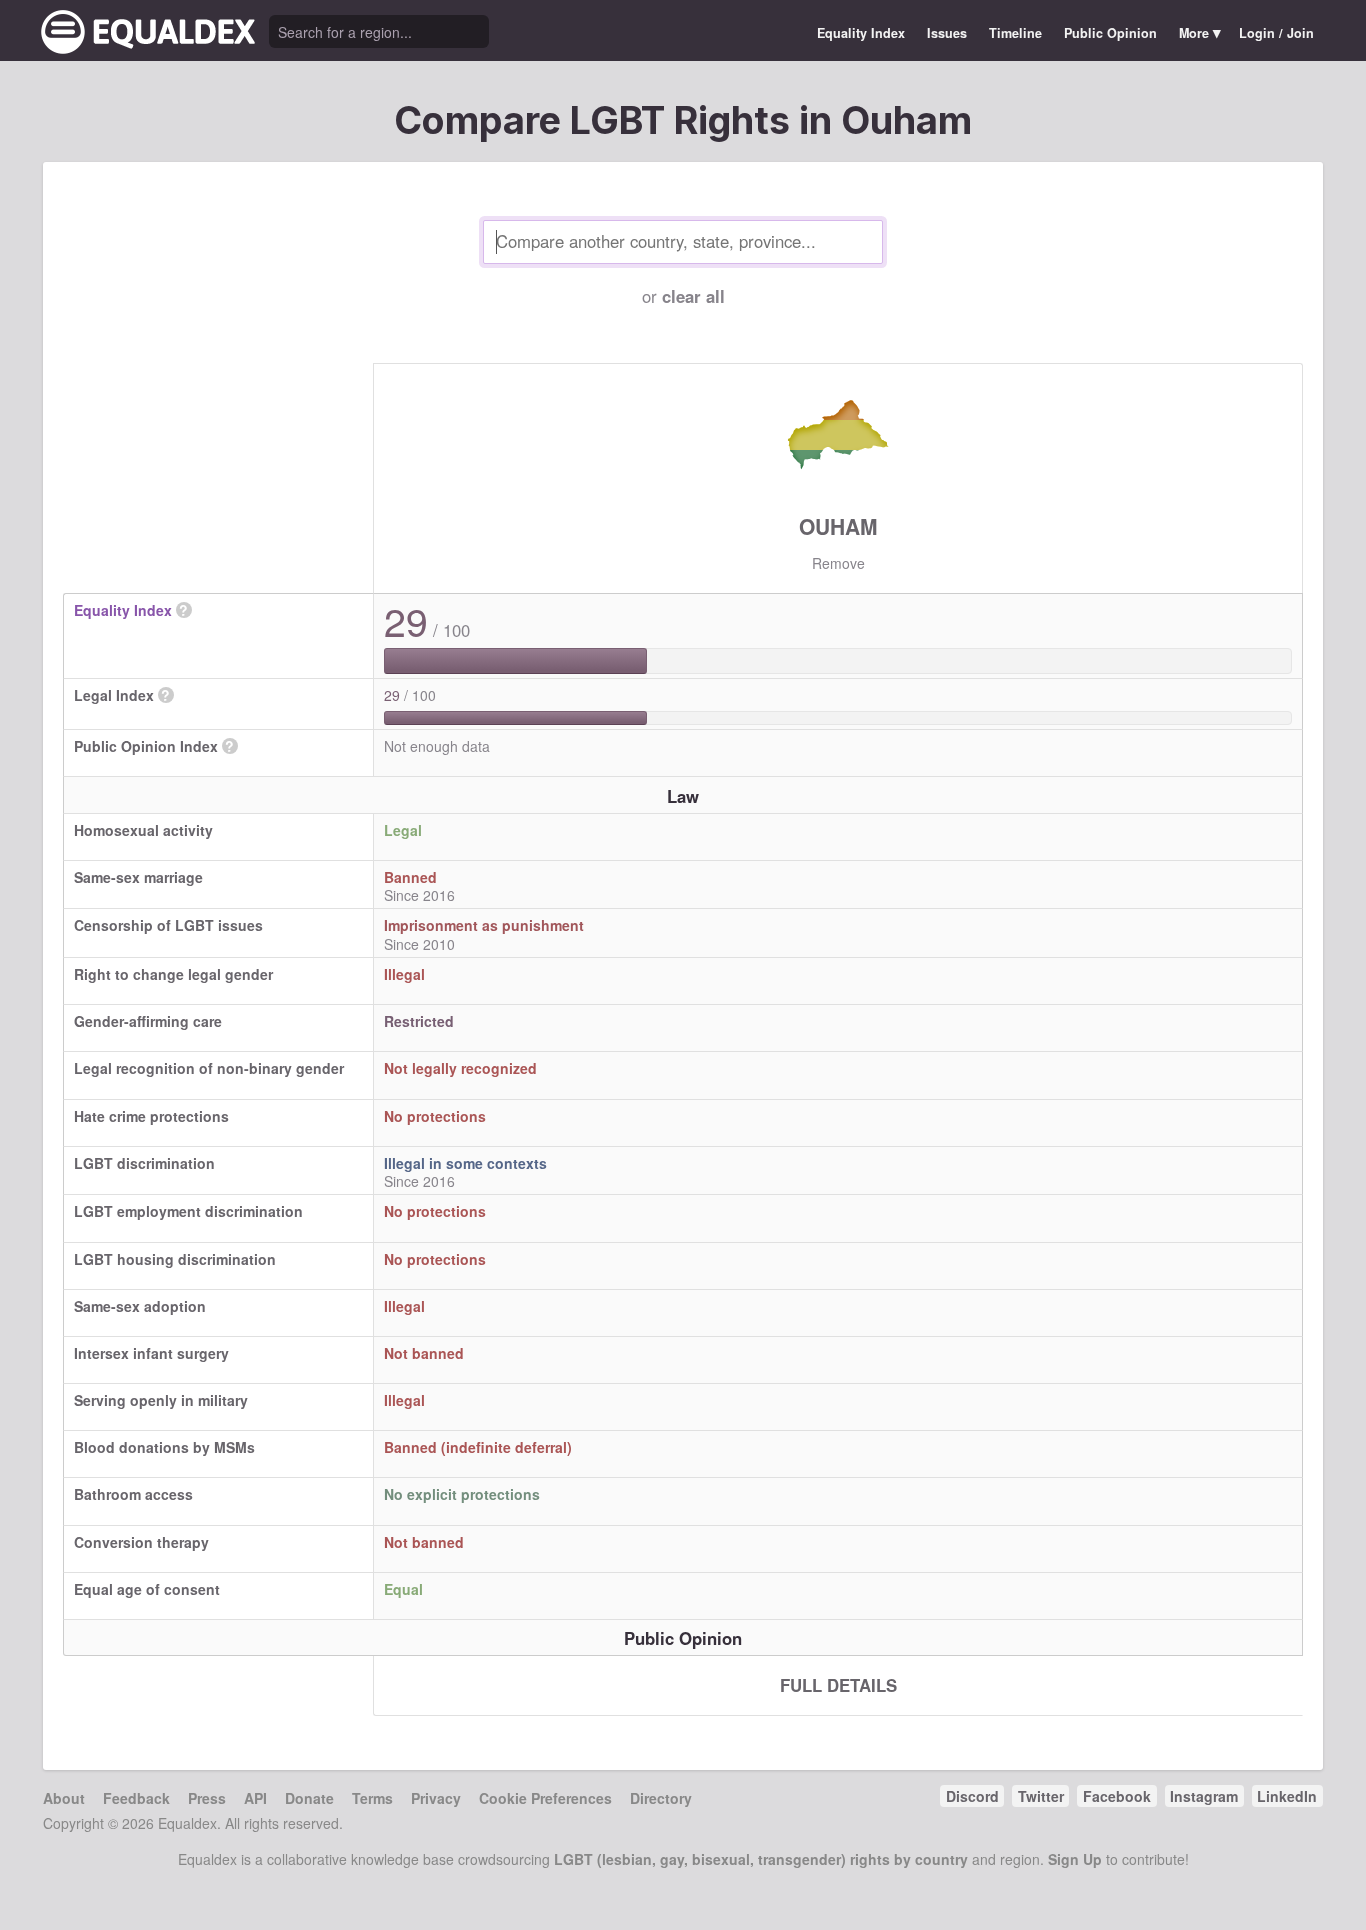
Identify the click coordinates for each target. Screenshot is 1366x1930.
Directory (661, 1798)
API (255, 1798)
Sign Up (1075, 1859)
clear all (693, 296)
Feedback (136, 1798)
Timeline (1015, 33)
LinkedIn (1287, 1796)
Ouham (838, 526)
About (64, 1798)
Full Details (838, 1685)
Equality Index (861, 33)
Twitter (1041, 1796)
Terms (372, 1798)
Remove (838, 563)
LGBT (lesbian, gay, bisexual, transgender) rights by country (761, 1859)
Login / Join (1276, 33)
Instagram (1204, 1796)
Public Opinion (1110, 33)
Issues (947, 33)
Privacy (436, 1798)
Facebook (1117, 1796)
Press (207, 1798)
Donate (309, 1798)
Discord (972, 1796)
